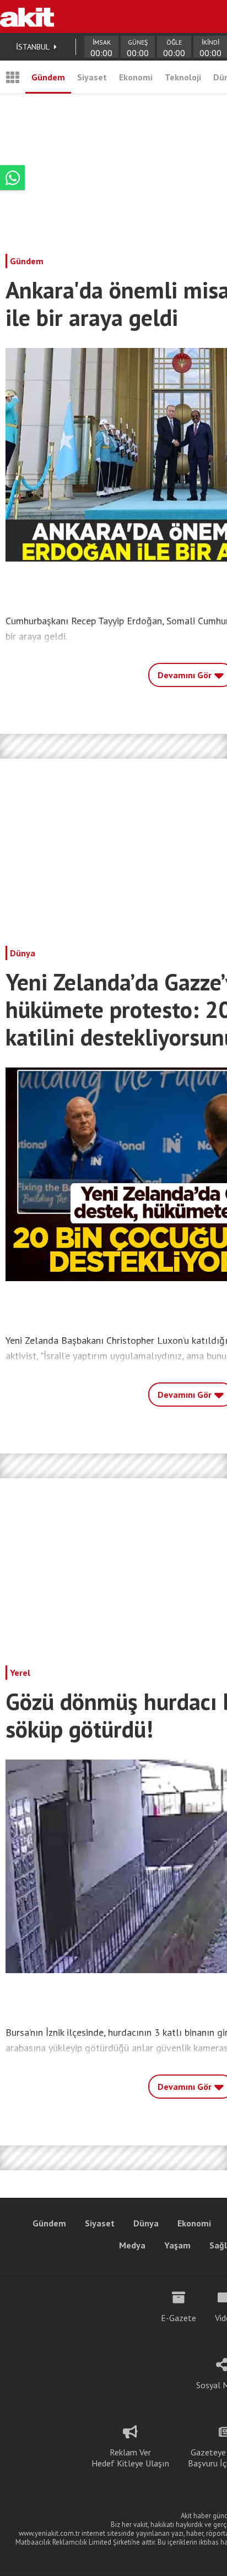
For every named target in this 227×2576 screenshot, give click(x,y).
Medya (132, 2245)
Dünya (23, 953)
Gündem (48, 77)
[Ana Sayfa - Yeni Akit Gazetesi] (27, 17)
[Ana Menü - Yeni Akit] (13, 77)
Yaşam (177, 2245)
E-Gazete (179, 2318)
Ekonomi (136, 77)
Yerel (20, 1673)
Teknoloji (183, 77)
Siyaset (92, 77)
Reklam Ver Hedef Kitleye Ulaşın (130, 2458)
